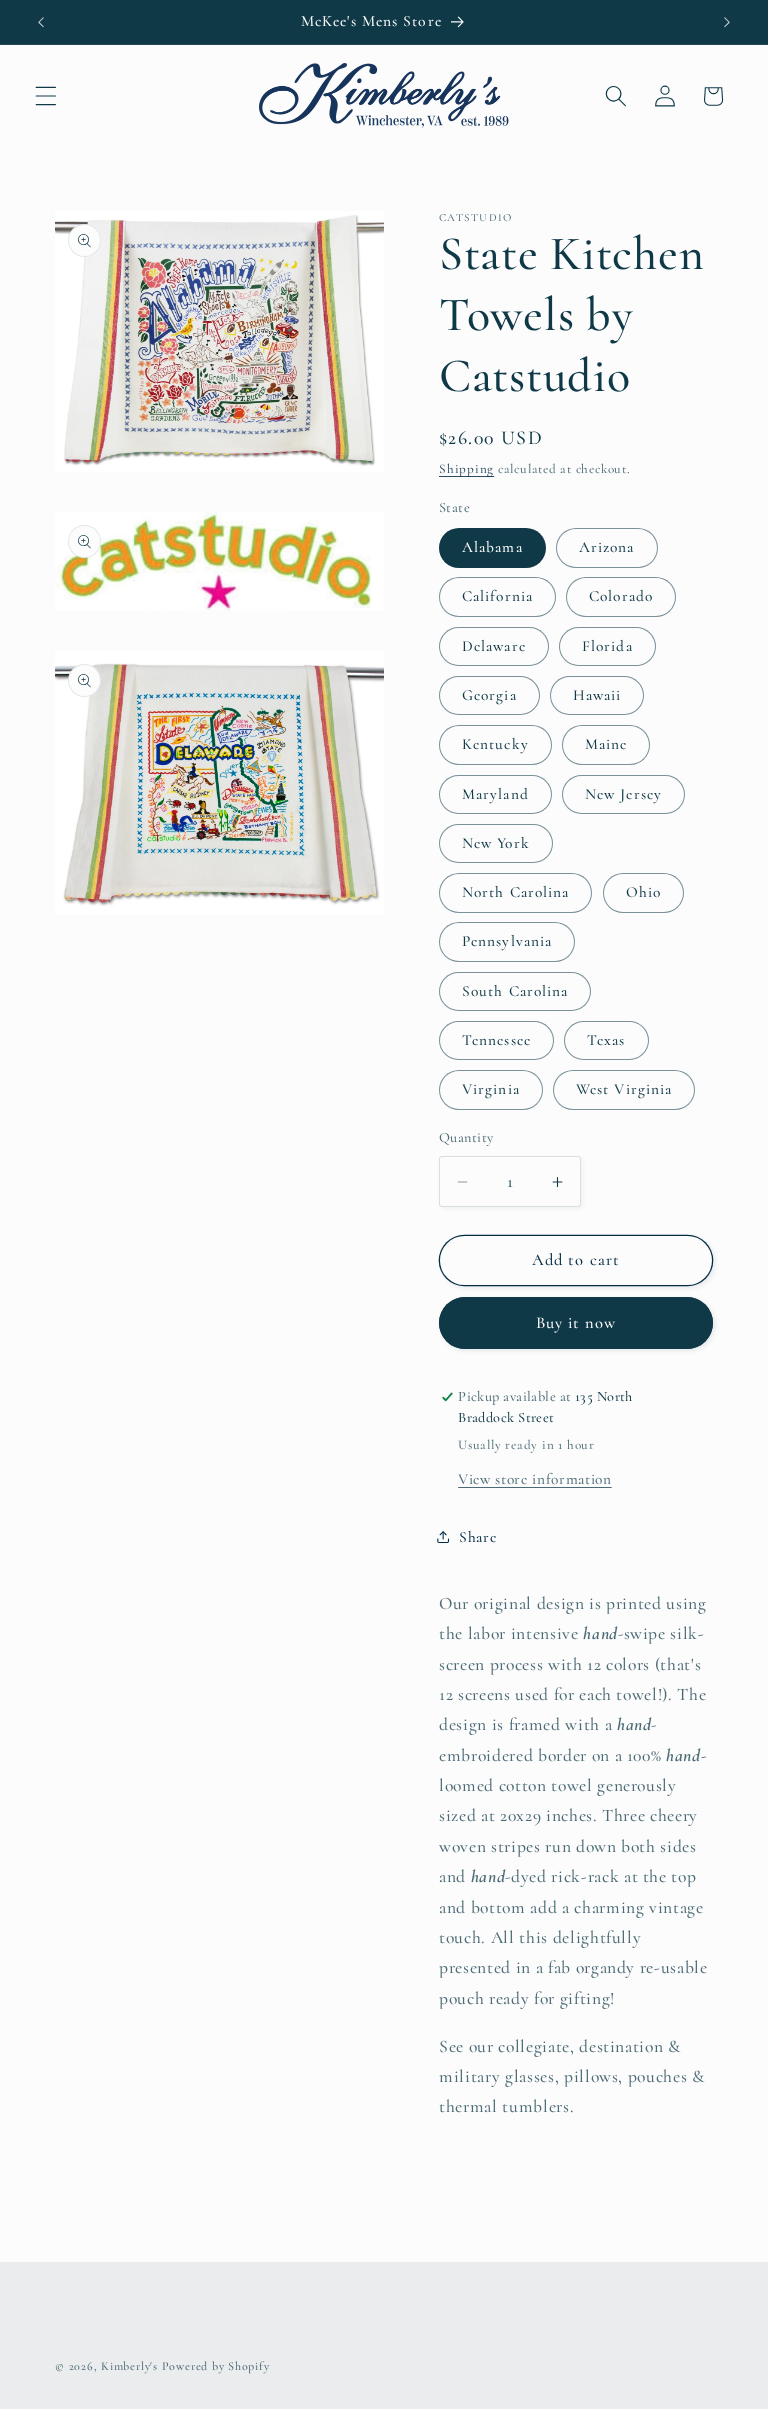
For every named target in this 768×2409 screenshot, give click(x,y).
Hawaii (597, 695)
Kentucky (495, 744)
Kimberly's (129, 2366)
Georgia (489, 695)
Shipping (466, 469)
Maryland (495, 794)
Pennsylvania (507, 941)
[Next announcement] (727, 22)
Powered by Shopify (216, 2366)
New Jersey (623, 794)
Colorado (621, 596)
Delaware (494, 646)
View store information (535, 1479)
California (497, 596)
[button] (46, 96)
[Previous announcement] (41, 22)
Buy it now (576, 1323)
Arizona (607, 547)
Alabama (492, 547)
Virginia (491, 1089)
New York (496, 843)
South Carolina (515, 991)
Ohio (643, 892)
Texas (606, 1040)
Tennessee (496, 1040)
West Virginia (624, 1089)
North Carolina (515, 892)
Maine (606, 744)
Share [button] (477, 1537)
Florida (607, 646)
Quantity (466, 1137)
